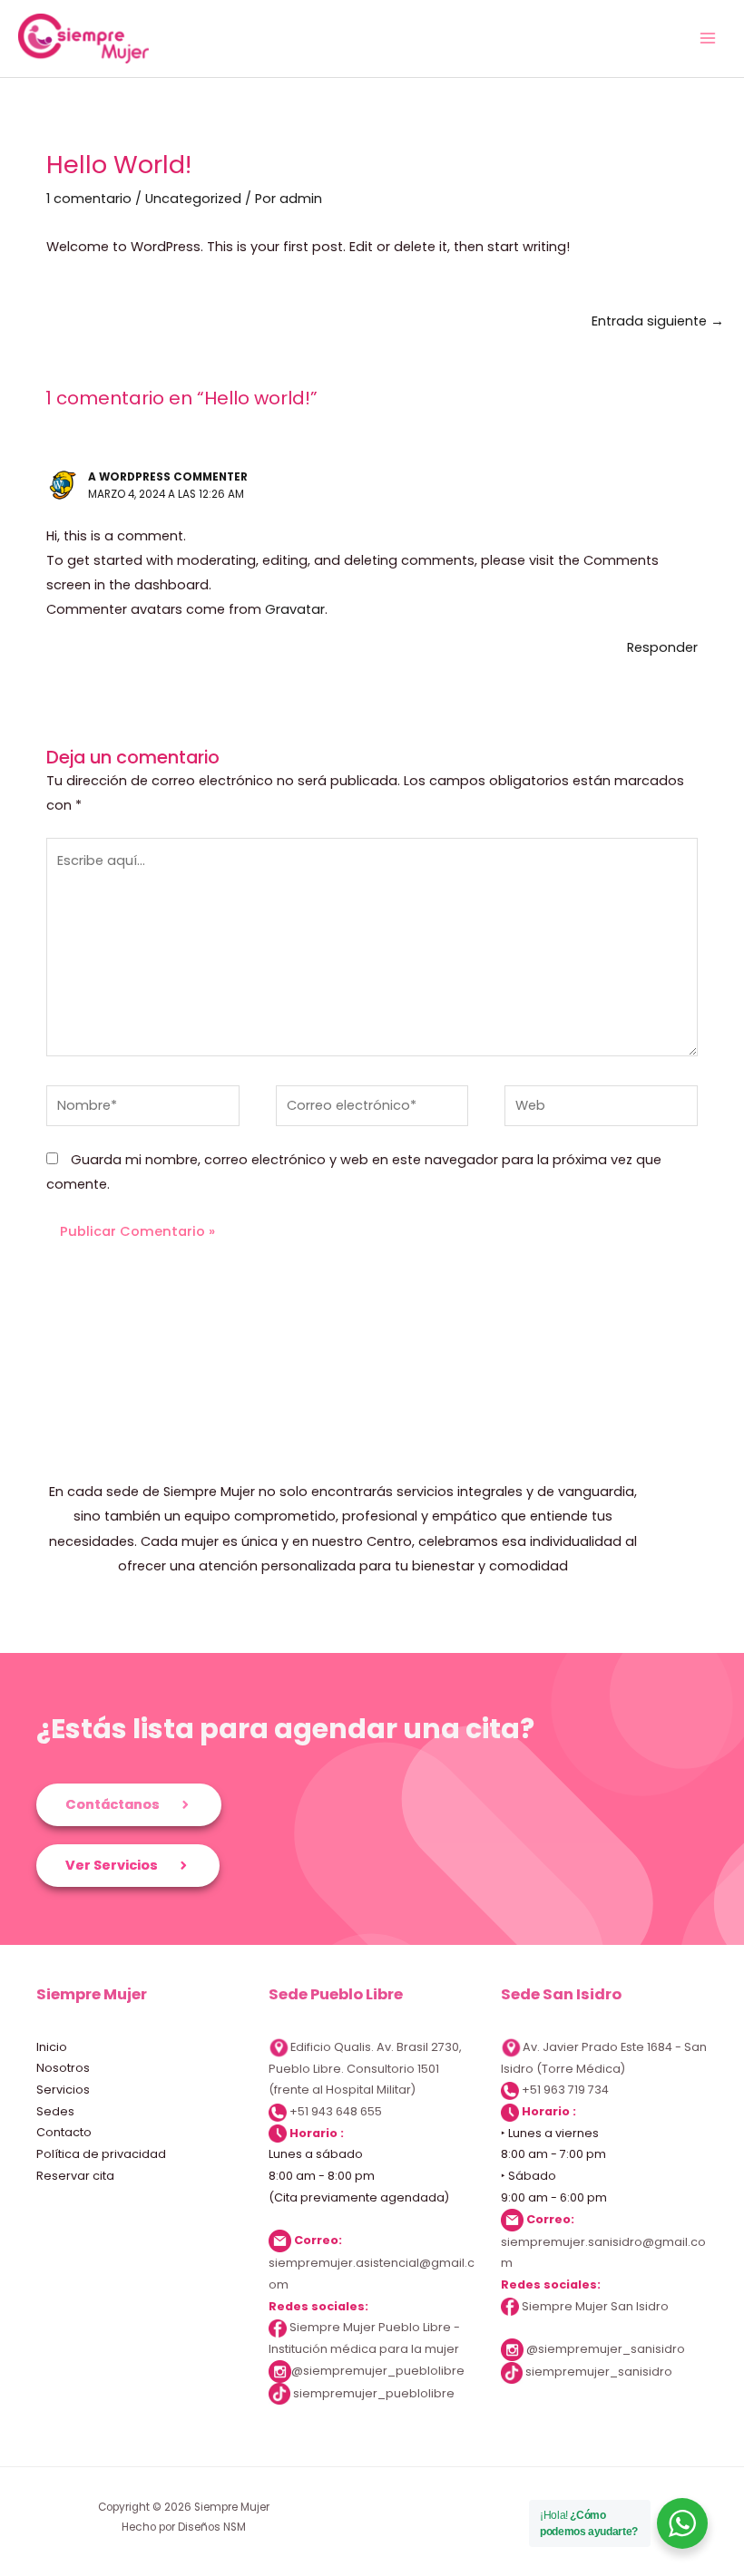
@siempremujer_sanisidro (606, 2349)
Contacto (64, 2132)
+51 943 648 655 (336, 2111)
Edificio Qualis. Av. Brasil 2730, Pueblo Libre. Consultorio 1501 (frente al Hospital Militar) (365, 2069)
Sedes (55, 2111)
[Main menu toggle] (708, 38)
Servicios (63, 2090)
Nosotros (63, 2068)
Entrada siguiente (658, 321)
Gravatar (295, 609)
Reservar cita (75, 2176)
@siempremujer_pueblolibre (378, 2371)
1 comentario (89, 199)
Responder (662, 647)
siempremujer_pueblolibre (374, 2393)
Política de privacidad (101, 2154)
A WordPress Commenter (168, 477)
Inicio (52, 2047)
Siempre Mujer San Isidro (594, 2306)
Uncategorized (193, 199)
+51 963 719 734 (565, 2090)
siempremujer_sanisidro (599, 2372)
